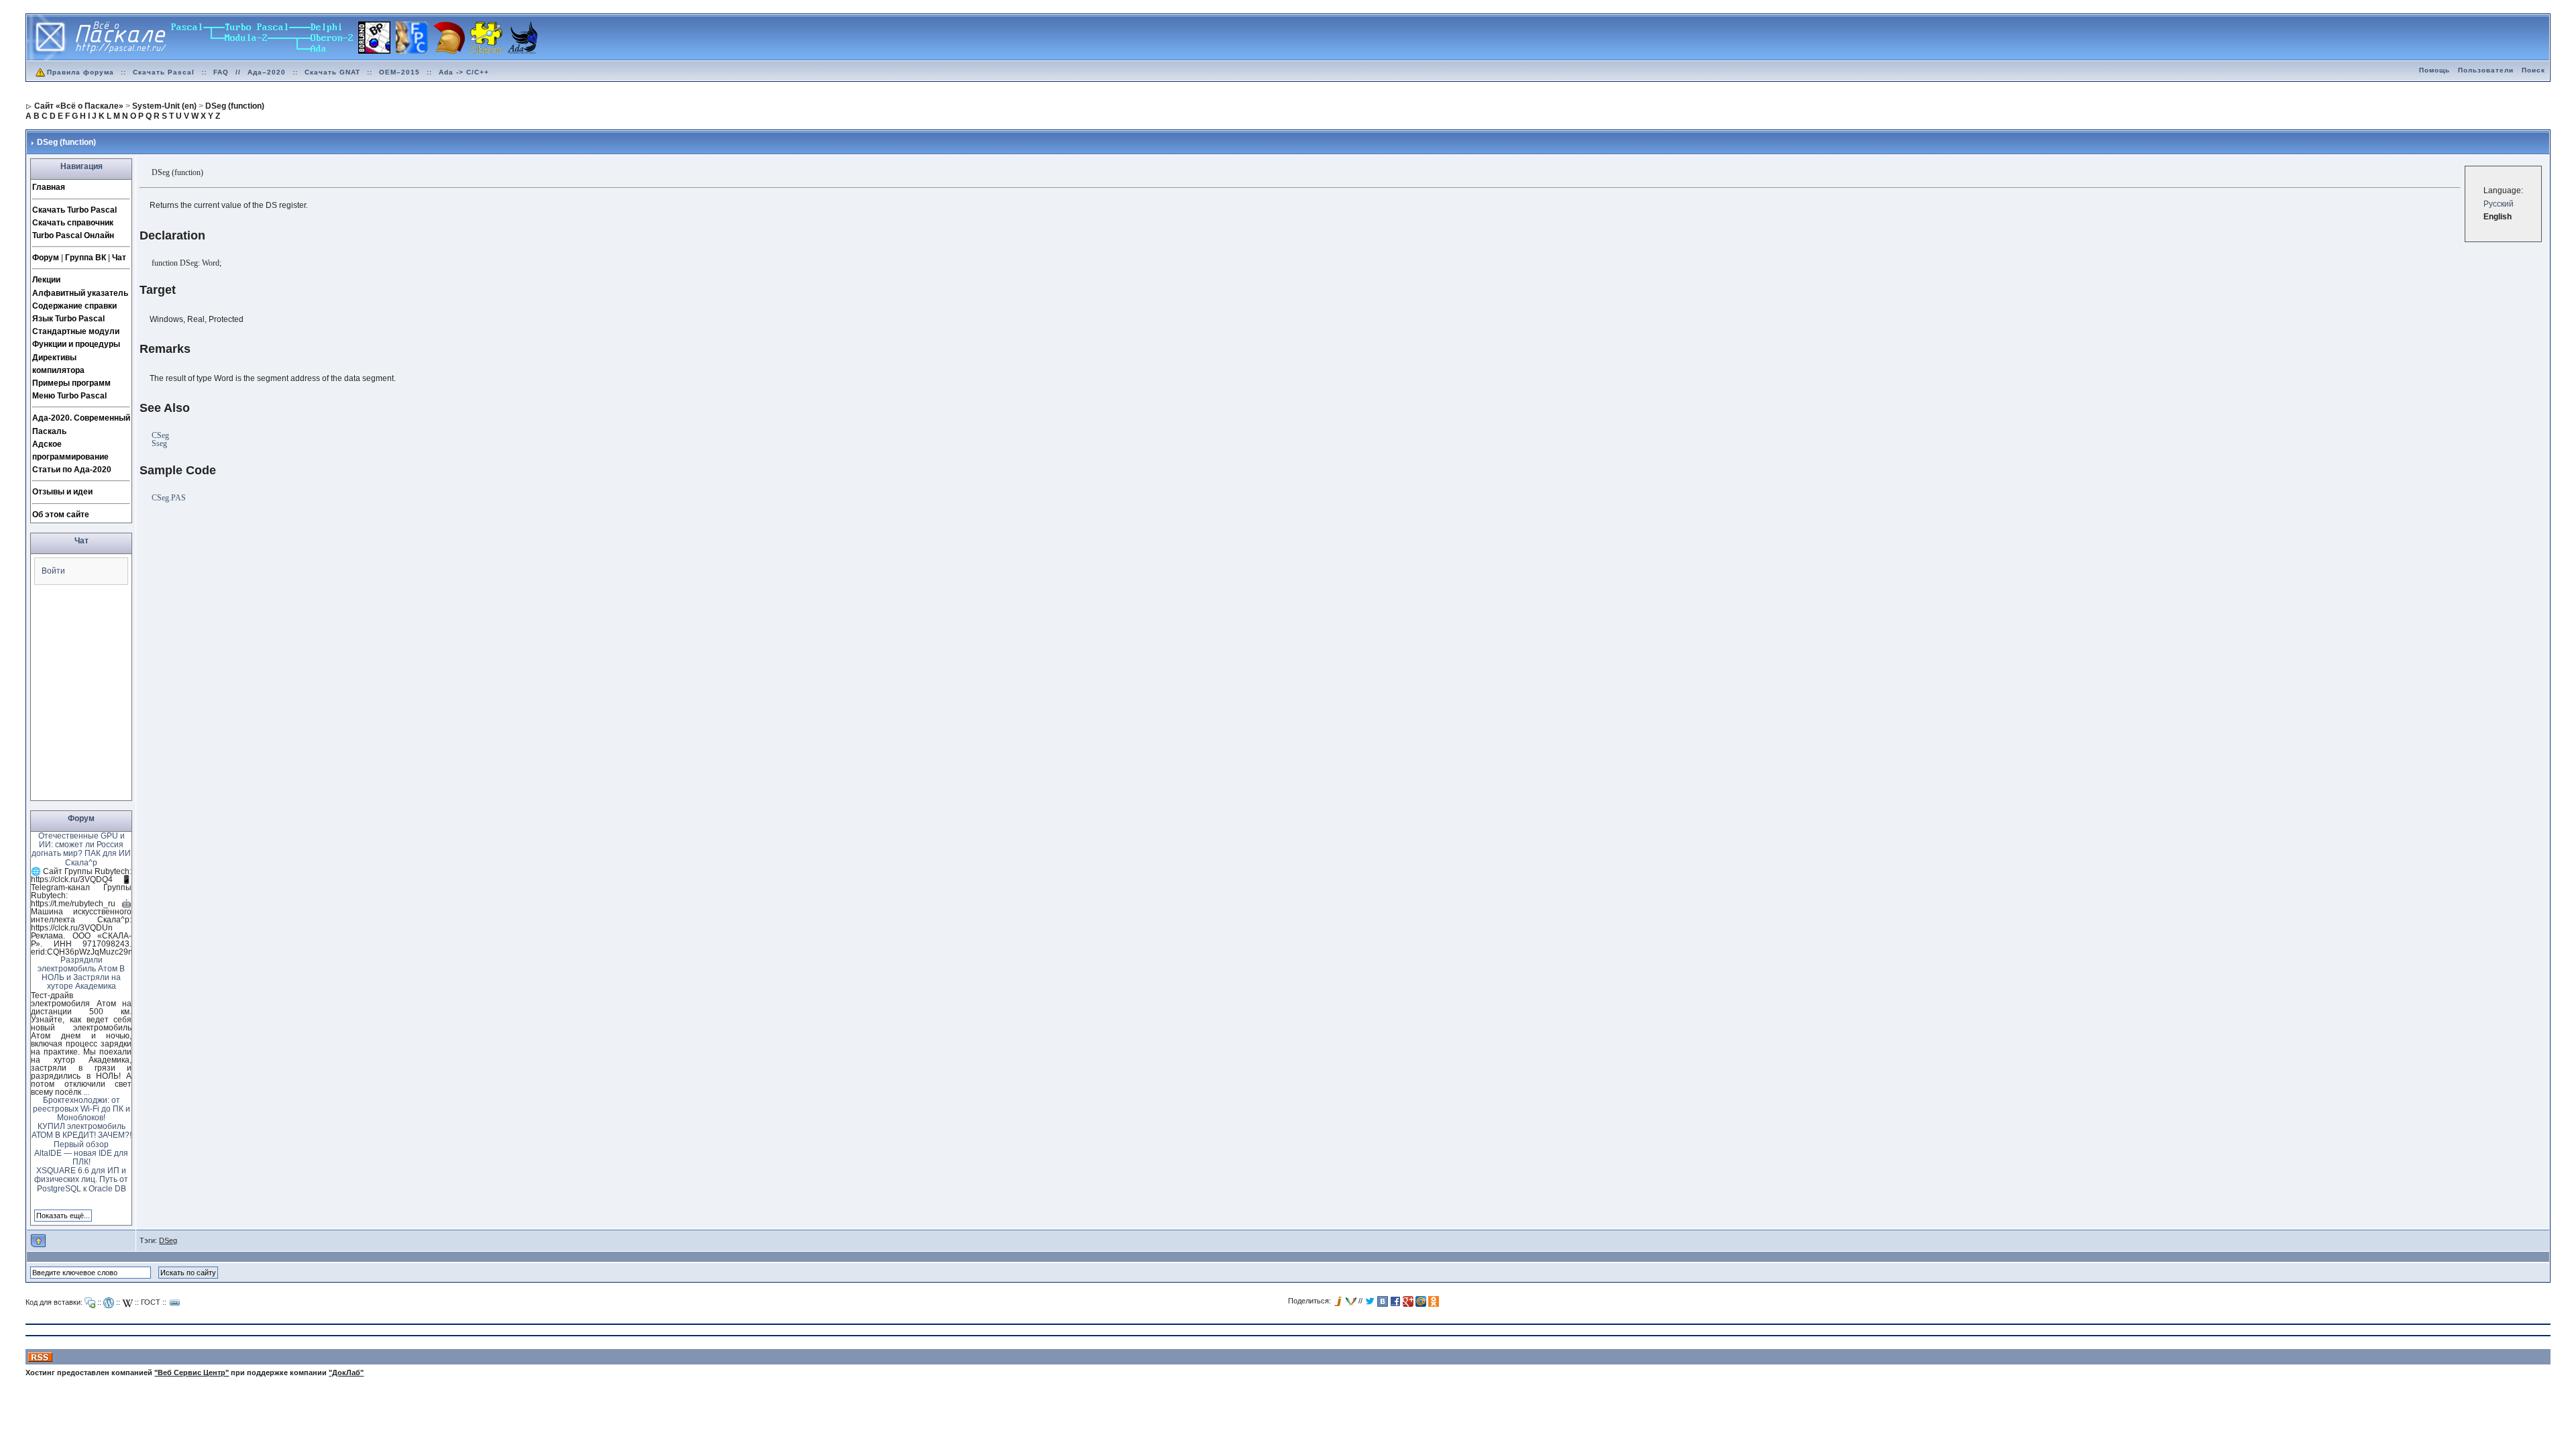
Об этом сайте (61, 515)
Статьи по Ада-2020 (72, 470)
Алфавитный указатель (80, 293)
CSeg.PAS (169, 498)
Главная (49, 187)
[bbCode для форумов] (90, 1303)
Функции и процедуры (76, 344)
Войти (53, 571)
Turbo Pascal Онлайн (73, 235)
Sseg (159, 443)
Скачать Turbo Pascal (74, 210)
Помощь (2434, 70)
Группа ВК (86, 258)
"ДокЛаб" (346, 1373)
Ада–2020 (267, 72)
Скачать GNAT (332, 72)
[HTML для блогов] (109, 1303)
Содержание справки (74, 306)
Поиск (2533, 70)
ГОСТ (151, 1302)
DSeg (168, 1240)
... (86, 1092)
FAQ (221, 72)
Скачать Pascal (164, 72)
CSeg (160, 435)
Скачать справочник (73, 223)
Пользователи (2486, 70)
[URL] (175, 1303)
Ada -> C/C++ (464, 72)
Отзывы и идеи (62, 492)
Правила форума (80, 72)
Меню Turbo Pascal (69, 396)
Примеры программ (71, 383)
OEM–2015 (399, 72)
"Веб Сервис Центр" (192, 1373)
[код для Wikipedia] (127, 1303)
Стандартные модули (76, 331)
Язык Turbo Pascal (68, 319)
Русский (2499, 204)
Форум (46, 258)
